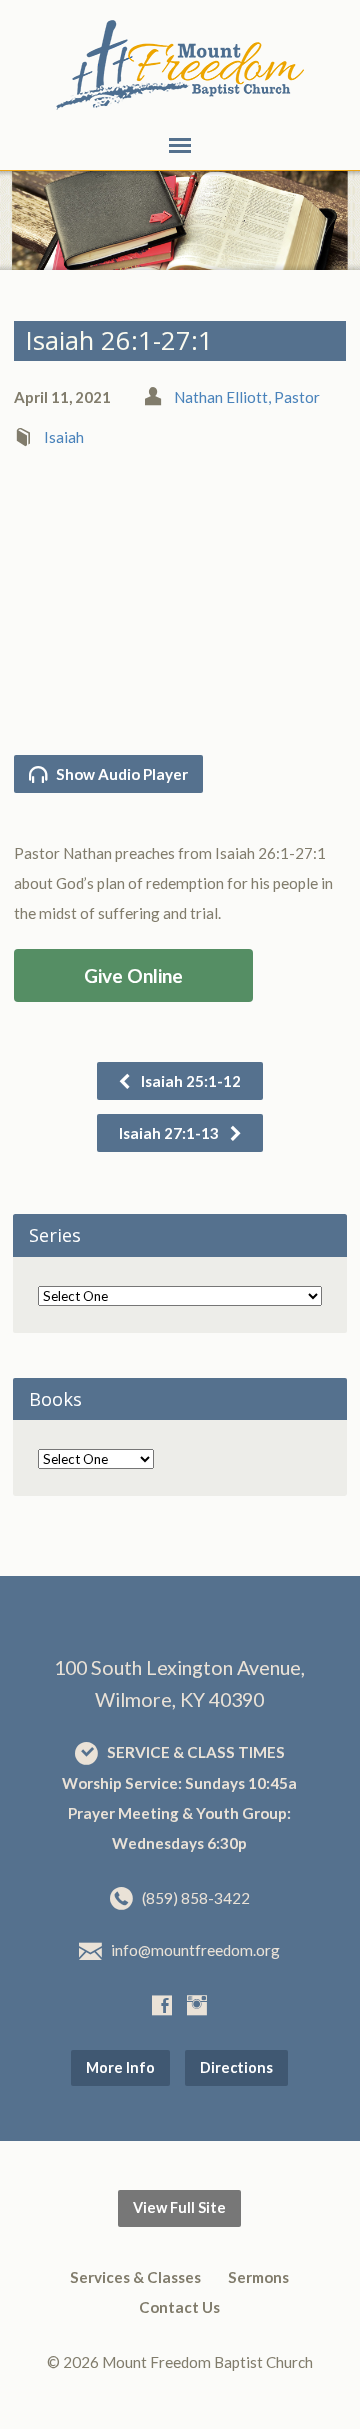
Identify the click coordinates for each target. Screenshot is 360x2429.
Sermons (258, 2277)
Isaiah (64, 437)
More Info (120, 2067)
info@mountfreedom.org (195, 1950)
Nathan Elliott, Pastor (247, 397)
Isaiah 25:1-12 (189, 1081)
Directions (236, 2067)
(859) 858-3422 (196, 1898)
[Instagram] (197, 2005)
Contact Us (179, 2307)
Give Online (133, 975)
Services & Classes (135, 2277)
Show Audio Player (120, 774)
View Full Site (179, 2207)
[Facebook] (162, 2005)
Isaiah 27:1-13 (170, 1133)
